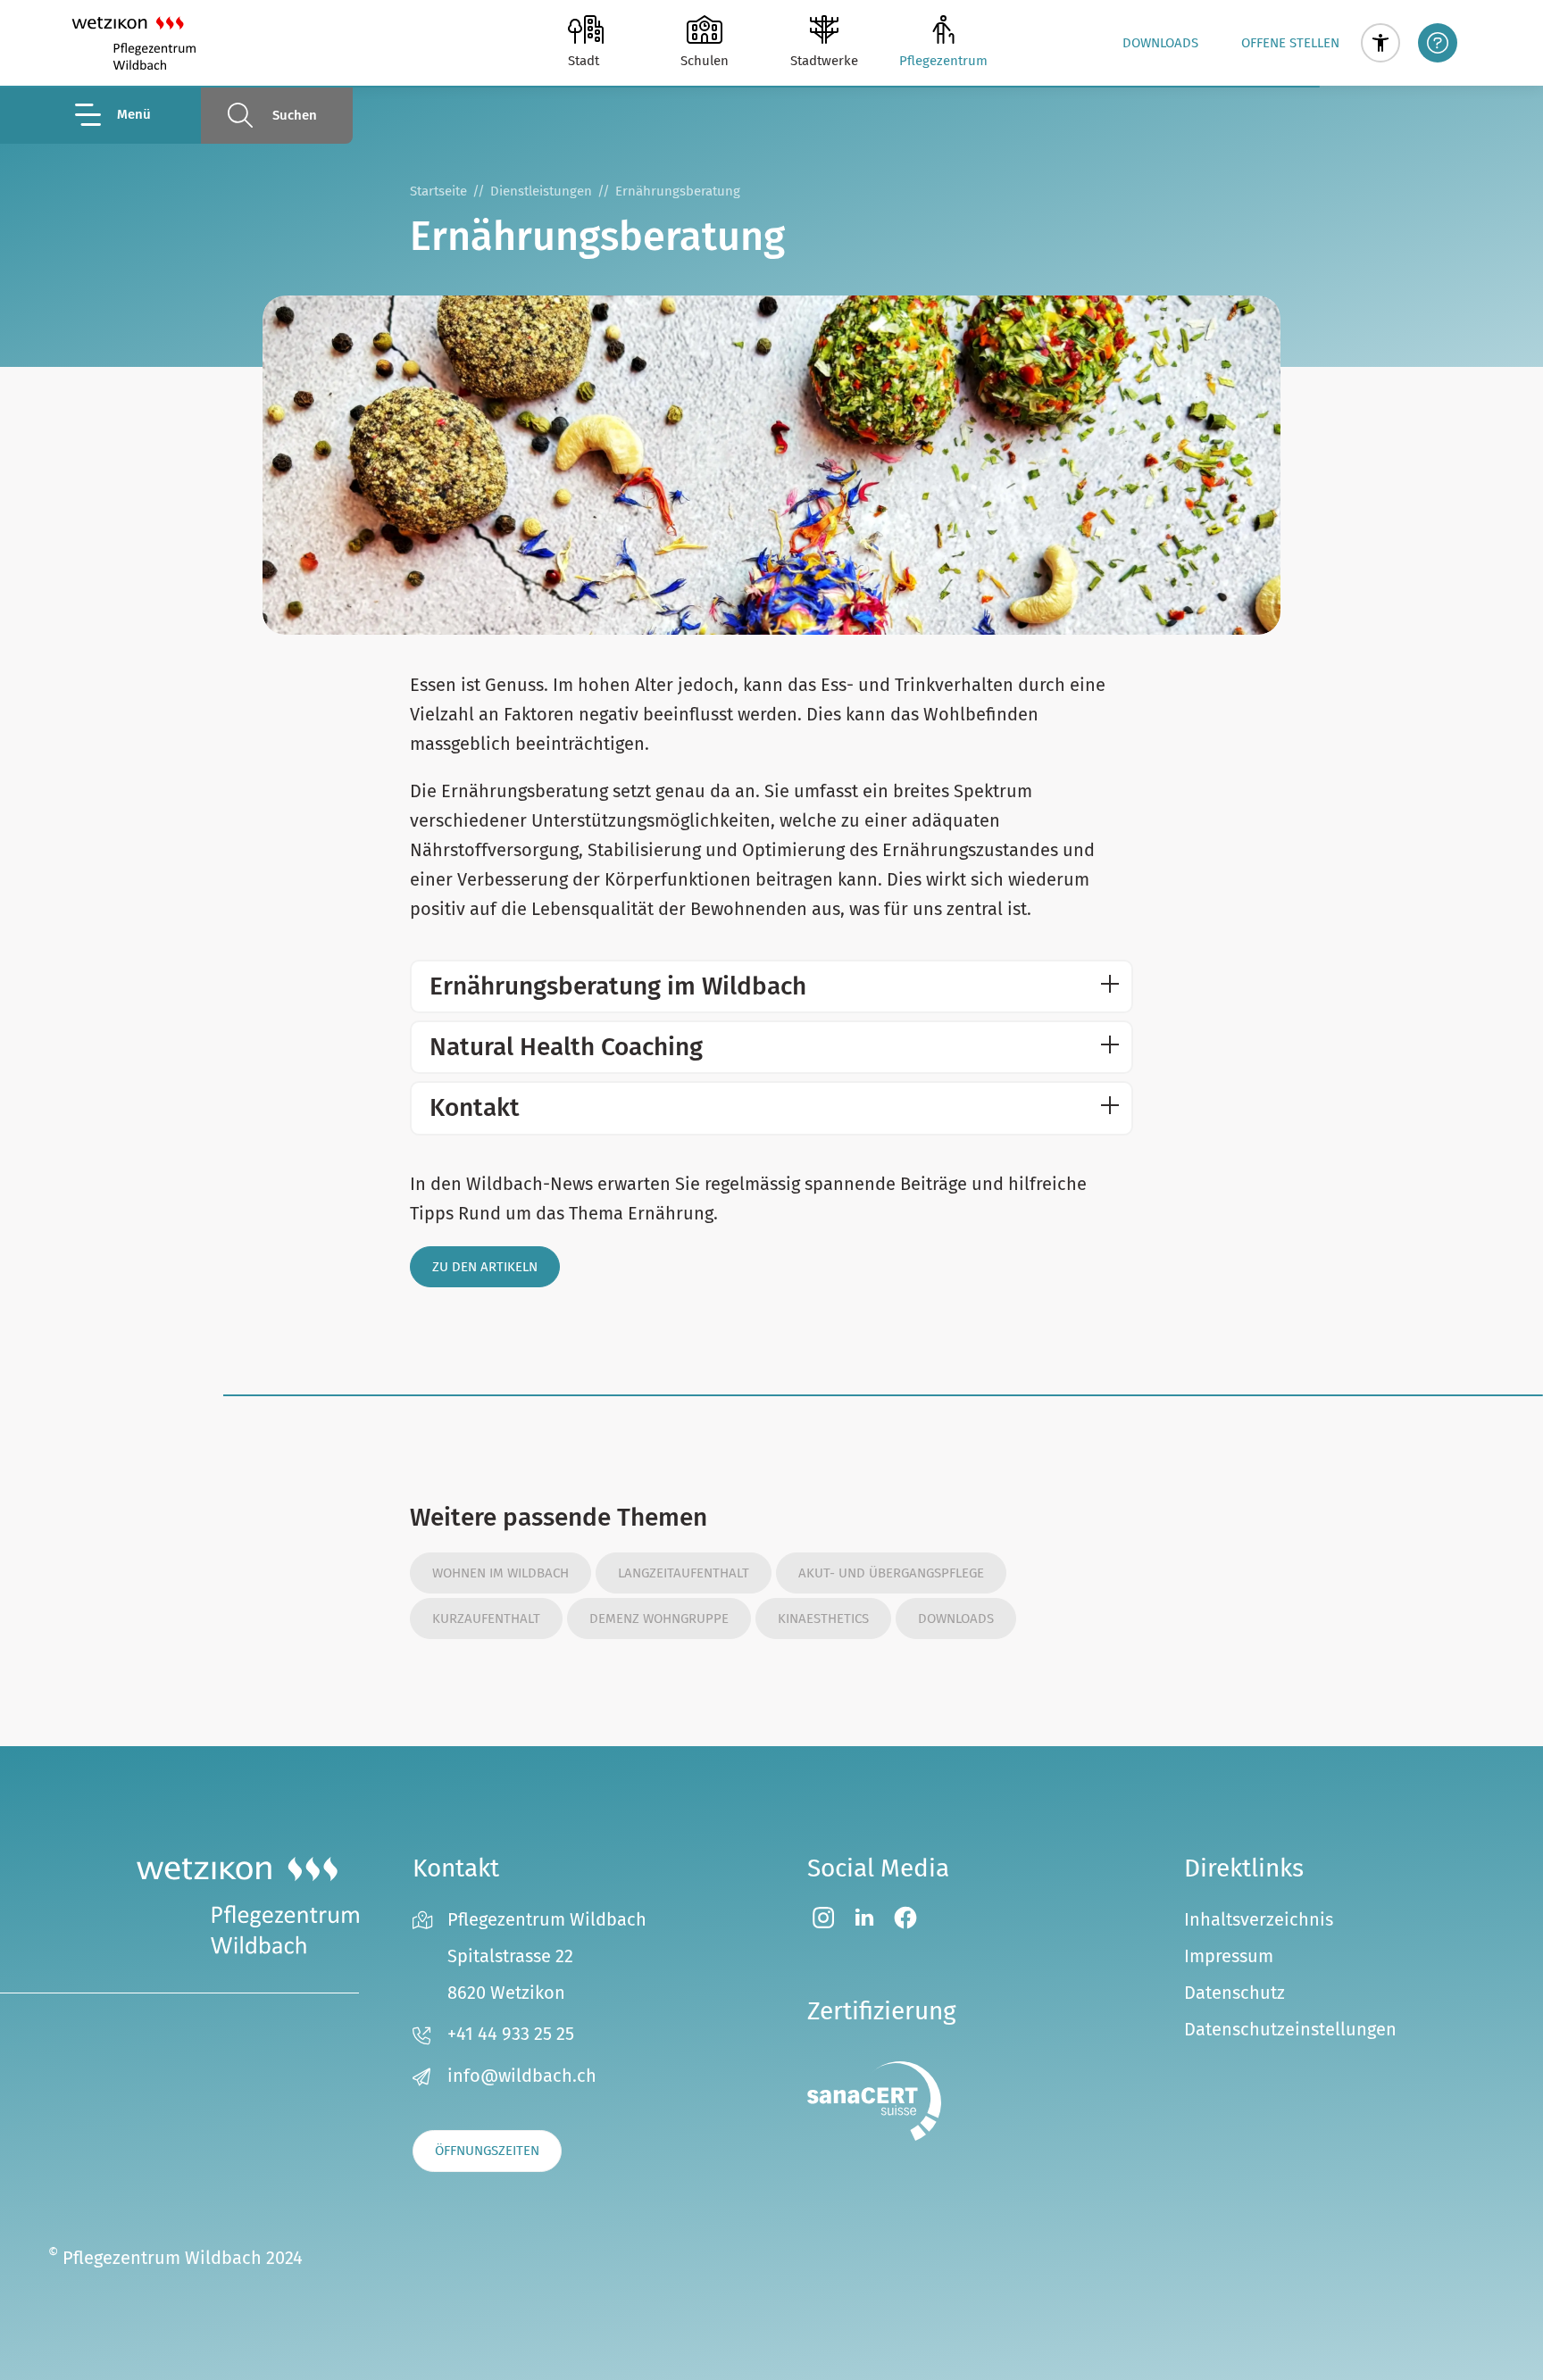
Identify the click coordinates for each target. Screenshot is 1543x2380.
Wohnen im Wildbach (500, 1573)
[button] (1380, 43)
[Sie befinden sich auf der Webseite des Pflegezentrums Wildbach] (943, 29)
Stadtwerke (824, 61)
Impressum (1229, 1956)
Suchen (295, 115)
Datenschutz (1234, 1993)
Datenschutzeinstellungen (1290, 2029)
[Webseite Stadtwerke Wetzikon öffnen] (824, 29)
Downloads (1160, 43)
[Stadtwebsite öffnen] (586, 29)
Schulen (705, 61)
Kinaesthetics (823, 1619)
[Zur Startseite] (133, 43)
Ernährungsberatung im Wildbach (618, 986)
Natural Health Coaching (566, 1047)
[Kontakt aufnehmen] (1438, 43)
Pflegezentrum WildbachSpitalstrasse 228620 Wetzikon (547, 1956)
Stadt (584, 61)
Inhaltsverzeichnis (1259, 1919)
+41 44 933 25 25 (511, 2034)
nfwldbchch (525, 2076)
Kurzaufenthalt (486, 1619)
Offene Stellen (1290, 43)
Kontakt (475, 1107)
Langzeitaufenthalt (684, 1573)
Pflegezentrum (943, 61)
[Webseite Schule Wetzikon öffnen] (705, 29)
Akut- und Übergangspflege (891, 1573)
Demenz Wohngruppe (659, 1619)
